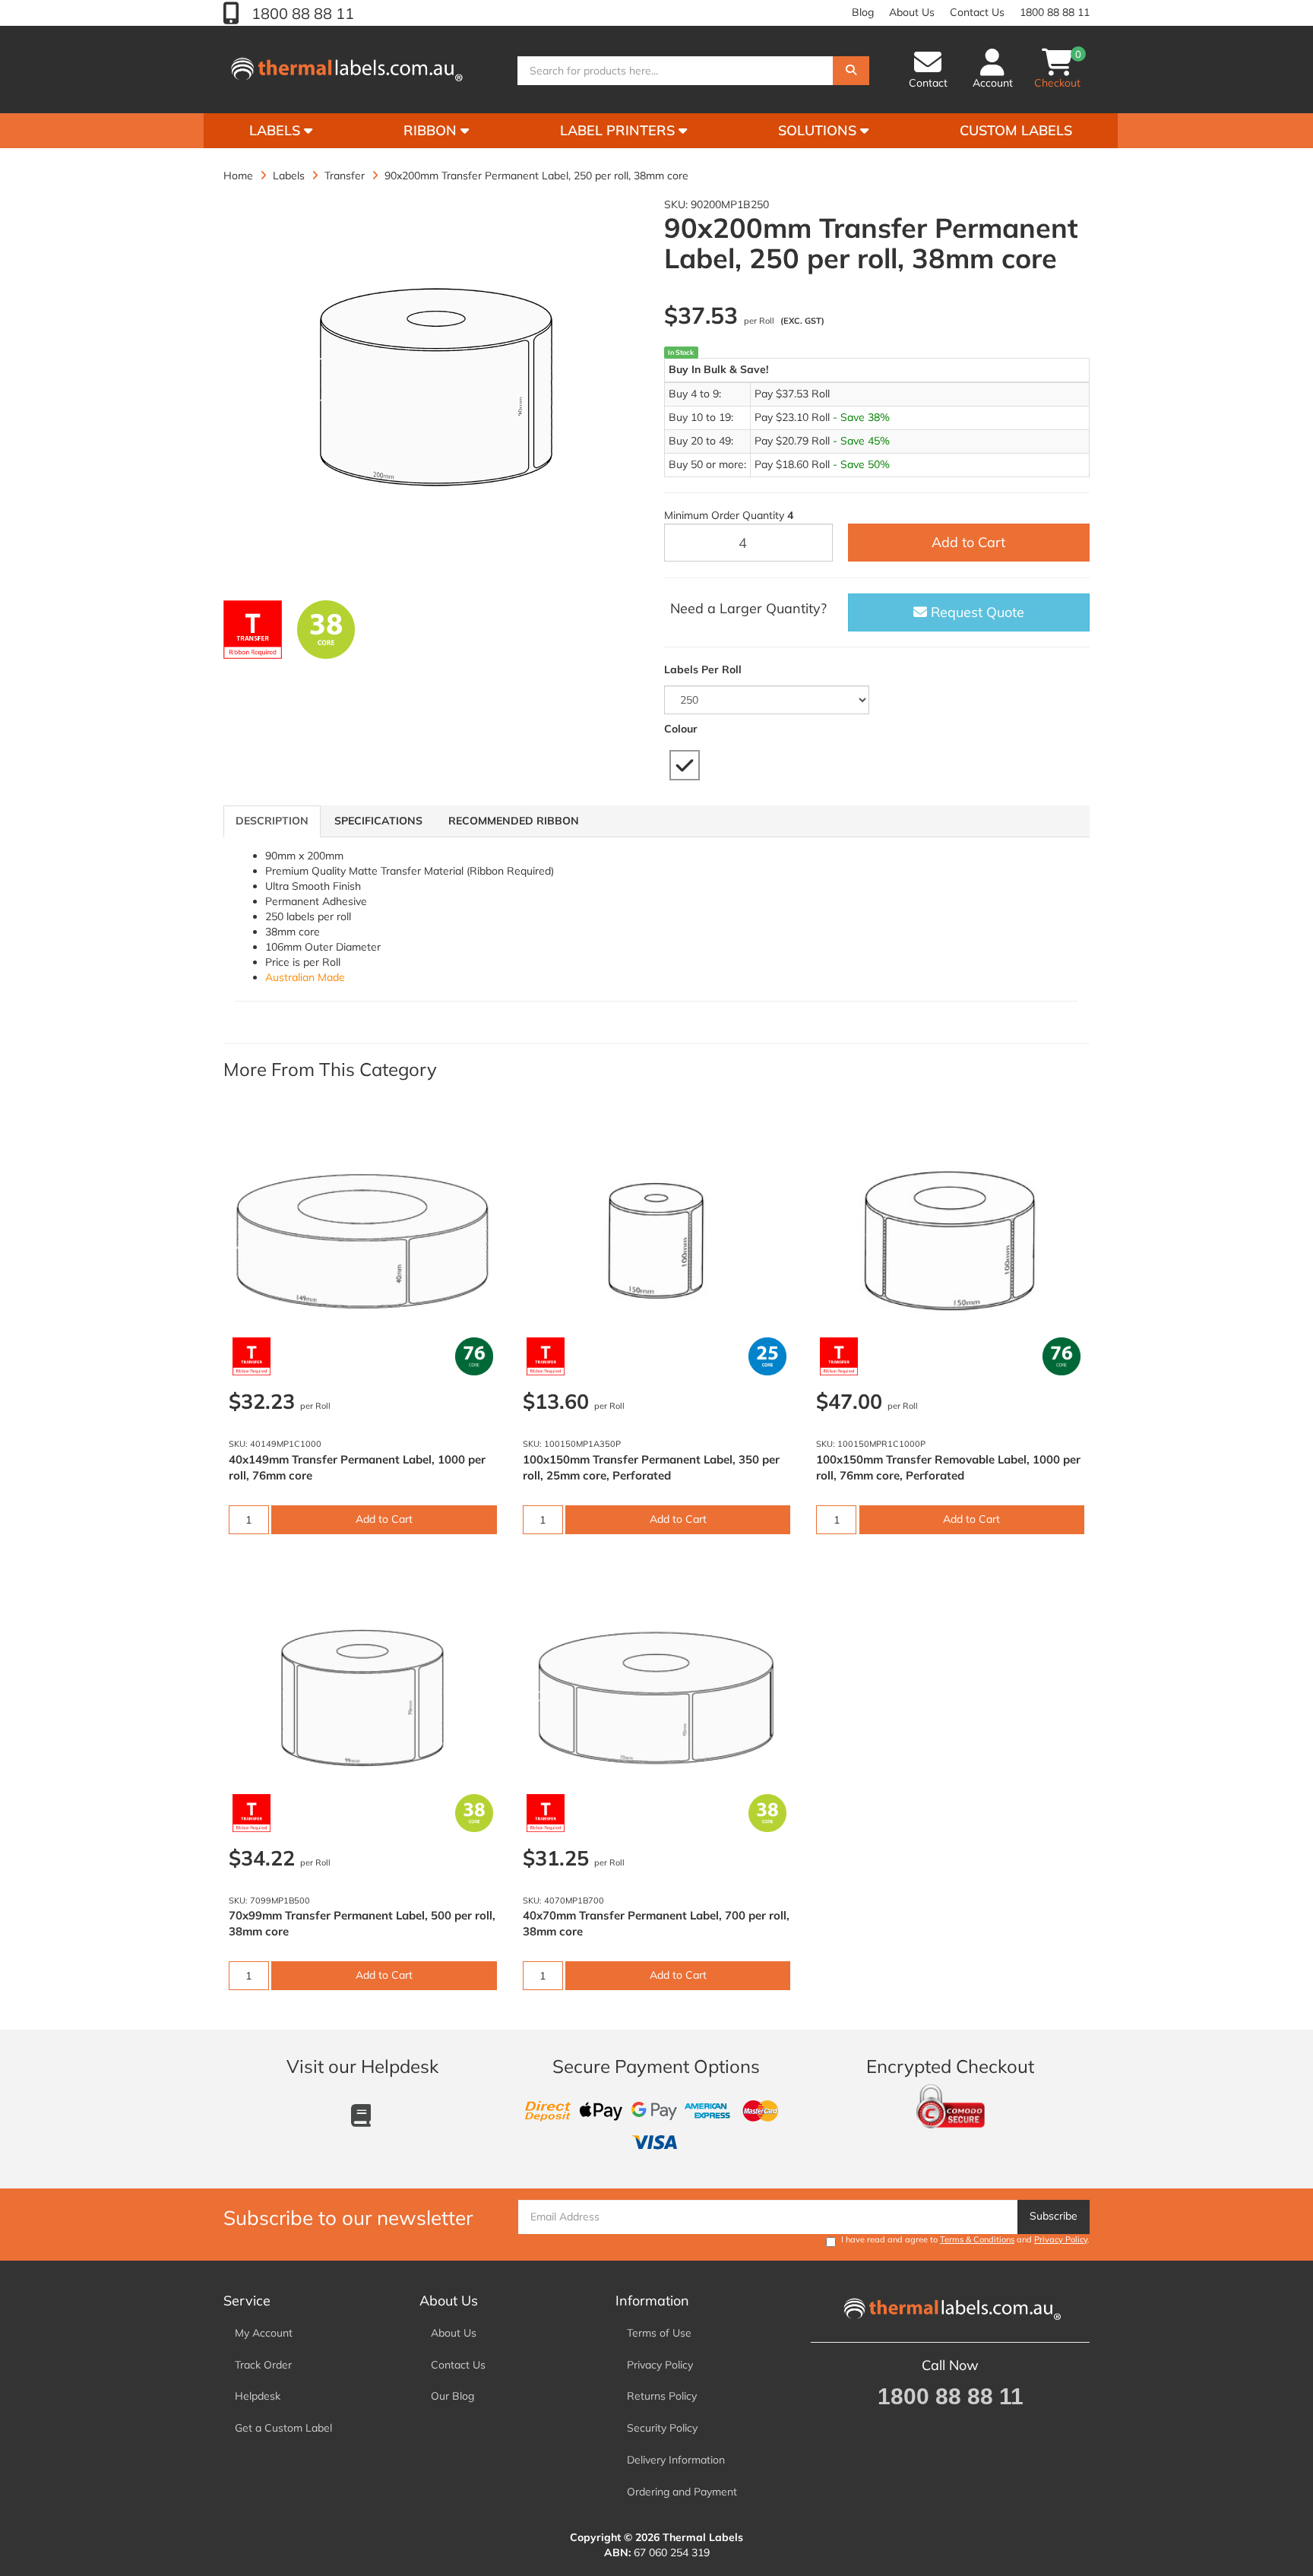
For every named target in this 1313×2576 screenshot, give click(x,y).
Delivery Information (676, 2460)
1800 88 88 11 (301, 13)
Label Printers (619, 130)
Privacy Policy (1061, 2239)
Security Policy (662, 2428)
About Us (912, 12)
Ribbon (432, 130)
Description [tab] (272, 821)
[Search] (851, 71)
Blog (863, 12)
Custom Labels (1016, 130)
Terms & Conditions (977, 2239)
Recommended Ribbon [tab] (514, 821)
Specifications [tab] (378, 821)
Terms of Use (659, 2333)
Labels (277, 130)
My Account (264, 2333)
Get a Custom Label (283, 2428)
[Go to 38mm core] (326, 630)
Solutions (819, 130)
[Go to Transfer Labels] (253, 630)
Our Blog (452, 2396)
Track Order (263, 2365)
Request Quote (976, 612)
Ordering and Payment (682, 2492)
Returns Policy (662, 2396)
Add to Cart (968, 542)
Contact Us (977, 12)
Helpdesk (258, 2396)
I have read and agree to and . (965, 2239)
